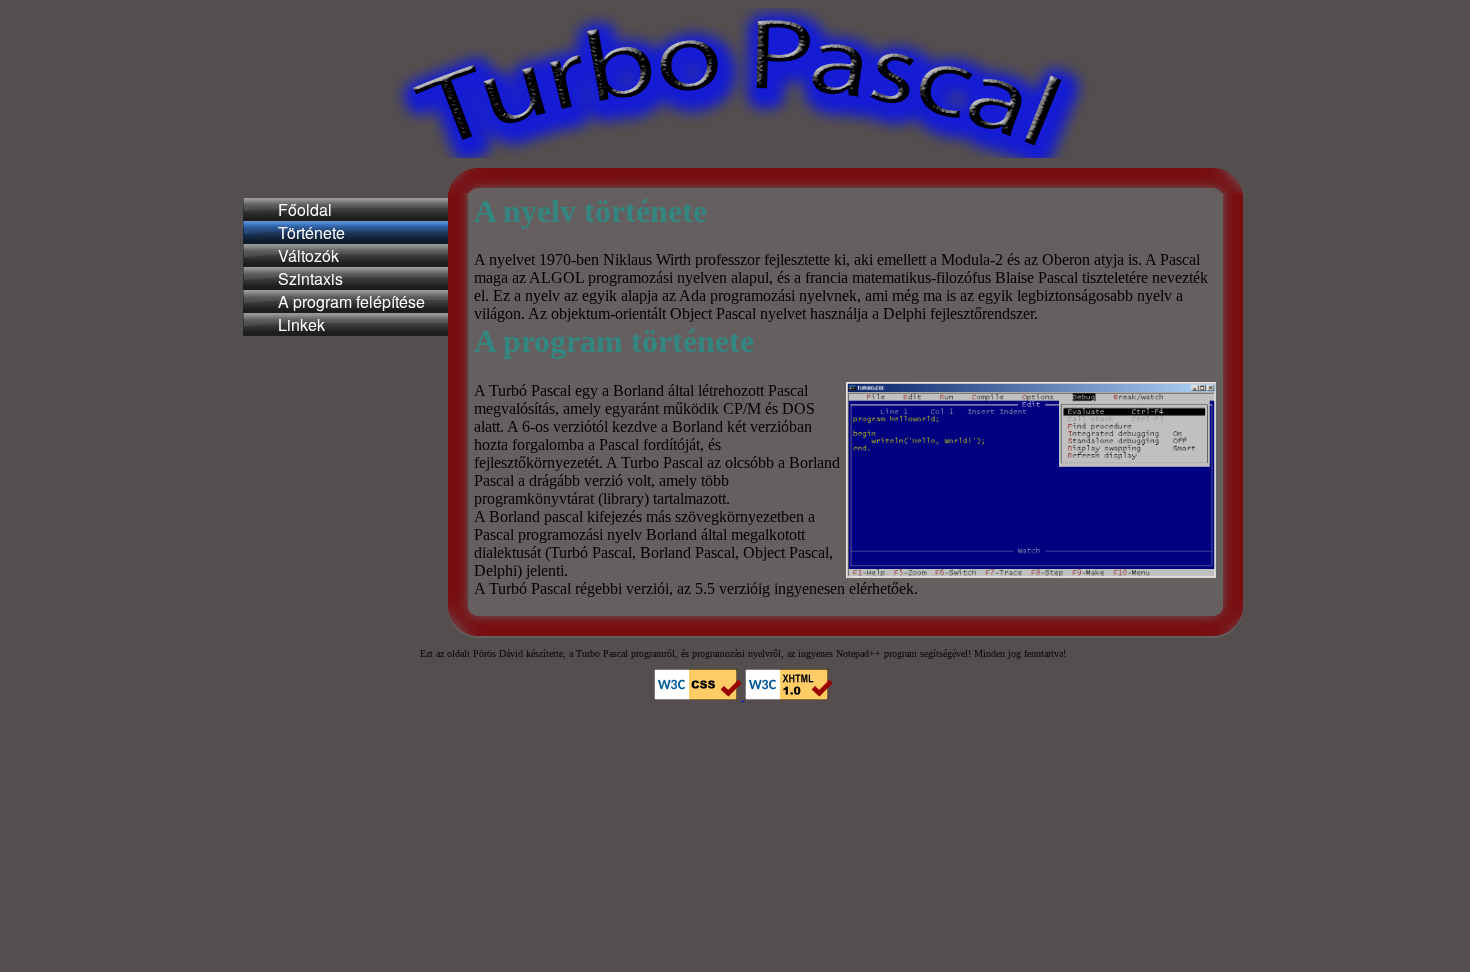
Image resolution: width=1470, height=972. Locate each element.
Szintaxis (310, 278)
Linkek (301, 324)
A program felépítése (351, 301)
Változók (308, 255)
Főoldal (305, 209)
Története (311, 232)
